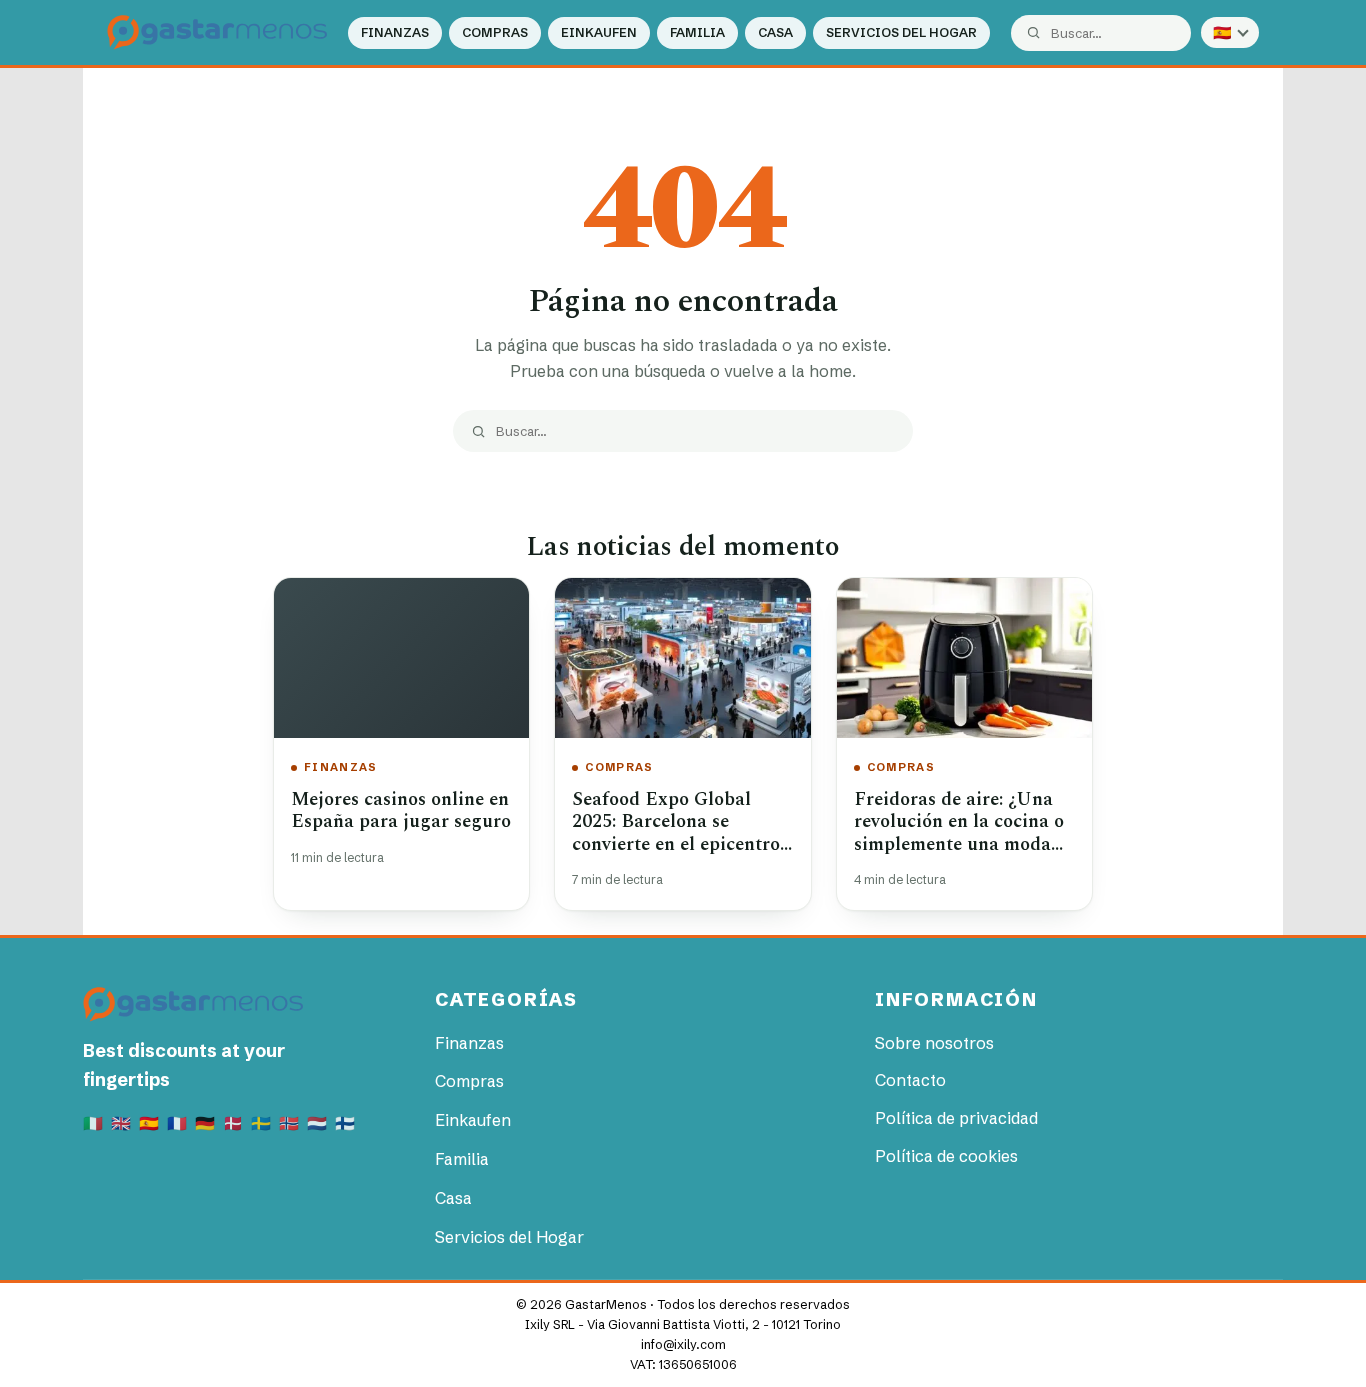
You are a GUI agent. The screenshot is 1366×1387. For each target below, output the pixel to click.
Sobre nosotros (934, 1043)
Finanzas (395, 32)
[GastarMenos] (217, 32)
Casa (775, 32)
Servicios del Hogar (901, 32)
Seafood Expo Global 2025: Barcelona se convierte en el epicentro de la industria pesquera (676, 833)
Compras (495, 32)
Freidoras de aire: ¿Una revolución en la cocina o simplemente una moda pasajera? (959, 833)
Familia (697, 32)
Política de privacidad (956, 1118)
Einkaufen (599, 32)
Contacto (910, 1080)
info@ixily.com (683, 1344)
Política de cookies (946, 1156)
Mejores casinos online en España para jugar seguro (401, 811)
